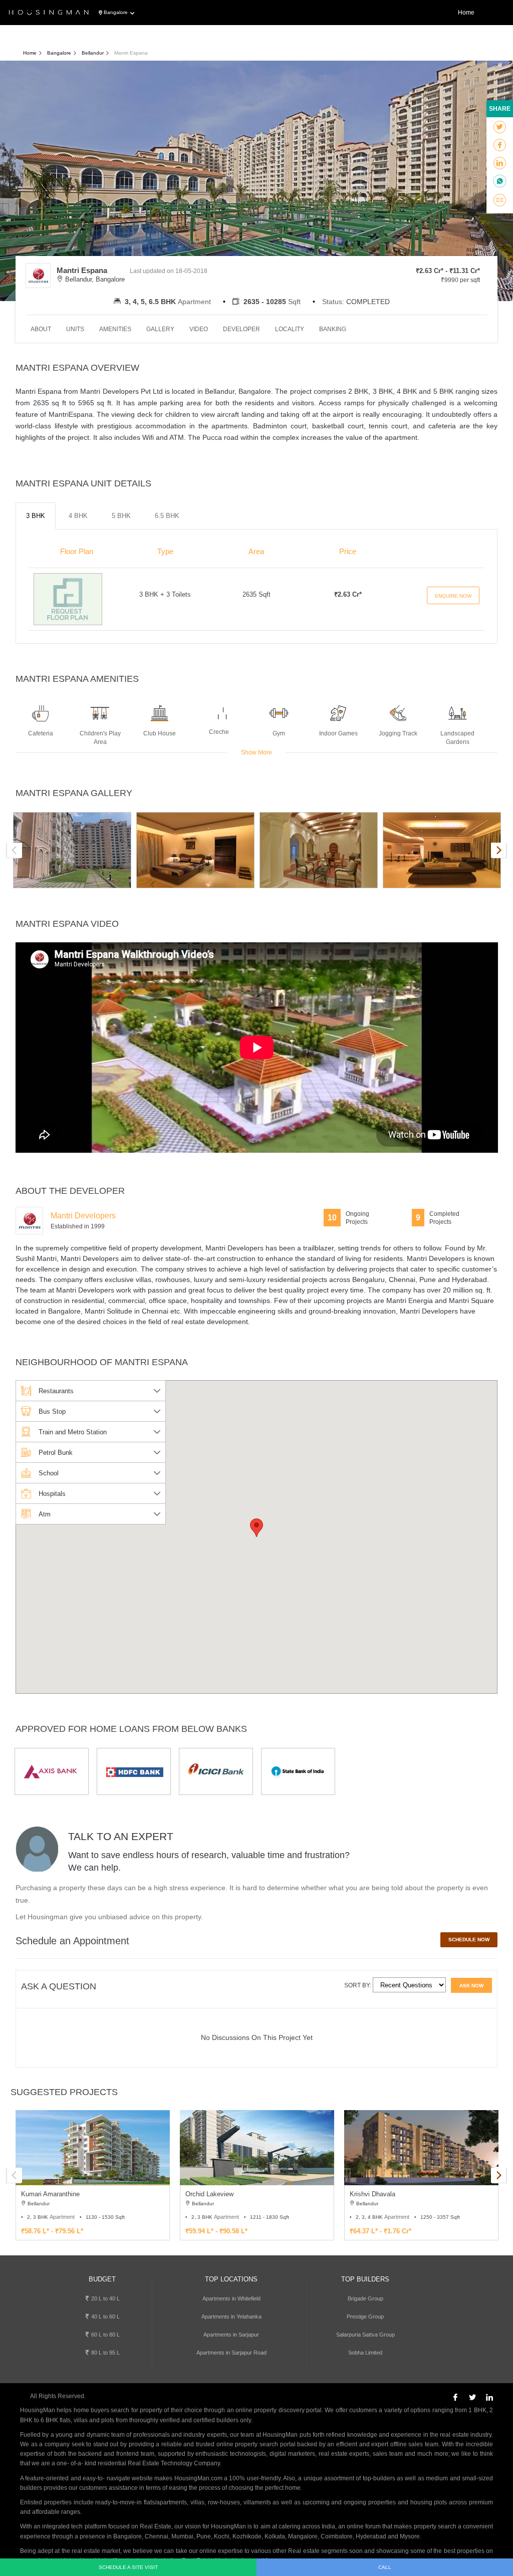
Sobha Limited (365, 2353)
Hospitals (52, 1494)
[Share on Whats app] (500, 182)
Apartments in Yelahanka (231, 2316)
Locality (290, 329)
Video (199, 329)
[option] (72, 850)
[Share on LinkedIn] (500, 163)
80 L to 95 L (105, 2353)
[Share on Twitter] (500, 127)
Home (466, 13)
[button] (256, 1528)
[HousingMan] (49, 13)
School (49, 1473)
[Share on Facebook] (500, 145)
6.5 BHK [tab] (167, 516)
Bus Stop (52, 1411)
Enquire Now (453, 596)
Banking (333, 329)
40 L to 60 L (105, 2316)
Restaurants (56, 1391)
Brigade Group (365, 2298)
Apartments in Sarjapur (231, 2335)
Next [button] (498, 850)
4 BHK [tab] (78, 516)
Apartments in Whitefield (231, 2298)
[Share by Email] (500, 200)
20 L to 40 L (105, 2298)
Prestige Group (365, 2316)
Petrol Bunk (56, 1453)
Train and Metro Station (73, 1432)
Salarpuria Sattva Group (365, 2335)
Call (385, 2567)
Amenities (115, 329)
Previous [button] (15, 850)
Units (75, 329)
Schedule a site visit (128, 2567)
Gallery (160, 329)
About (41, 329)
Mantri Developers (83, 1216)
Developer (241, 329)
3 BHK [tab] (36, 516)
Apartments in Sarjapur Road (231, 2353)
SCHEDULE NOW (469, 1940)
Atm (45, 1514)
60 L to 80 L (105, 2335)
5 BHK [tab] (121, 516)
